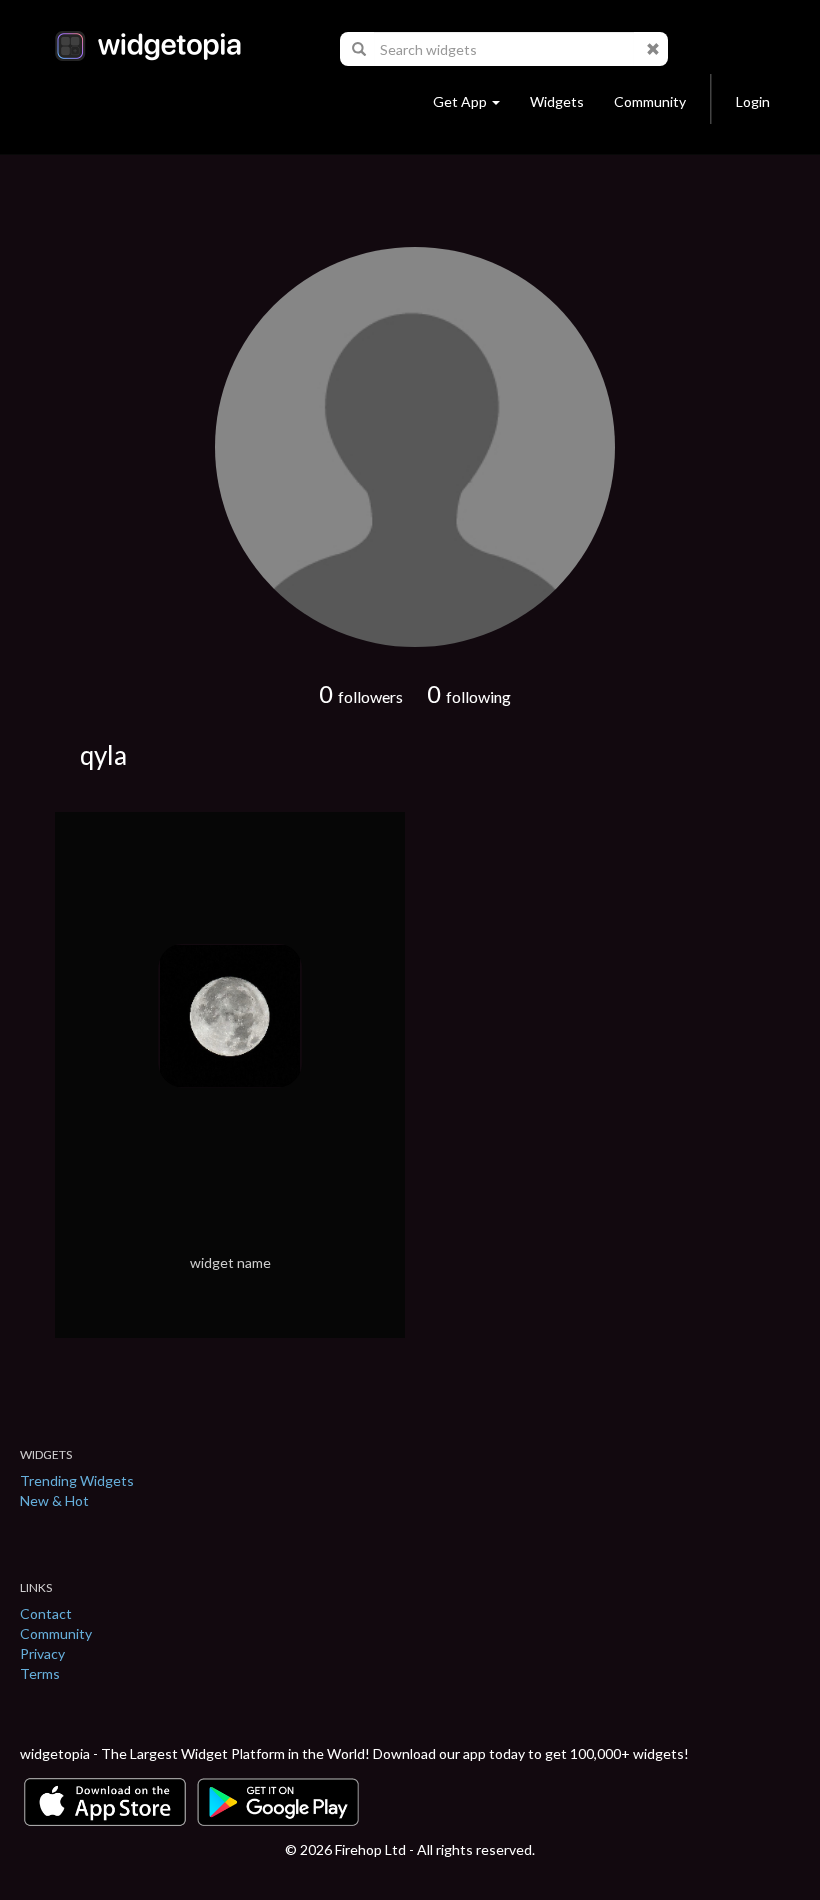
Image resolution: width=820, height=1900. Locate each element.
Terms (40, 1673)
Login (753, 101)
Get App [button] (460, 101)
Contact (46, 1613)
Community (650, 101)
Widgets (557, 101)
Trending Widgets (77, 1480)
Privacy (42, 1653)
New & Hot (54, 1500)
